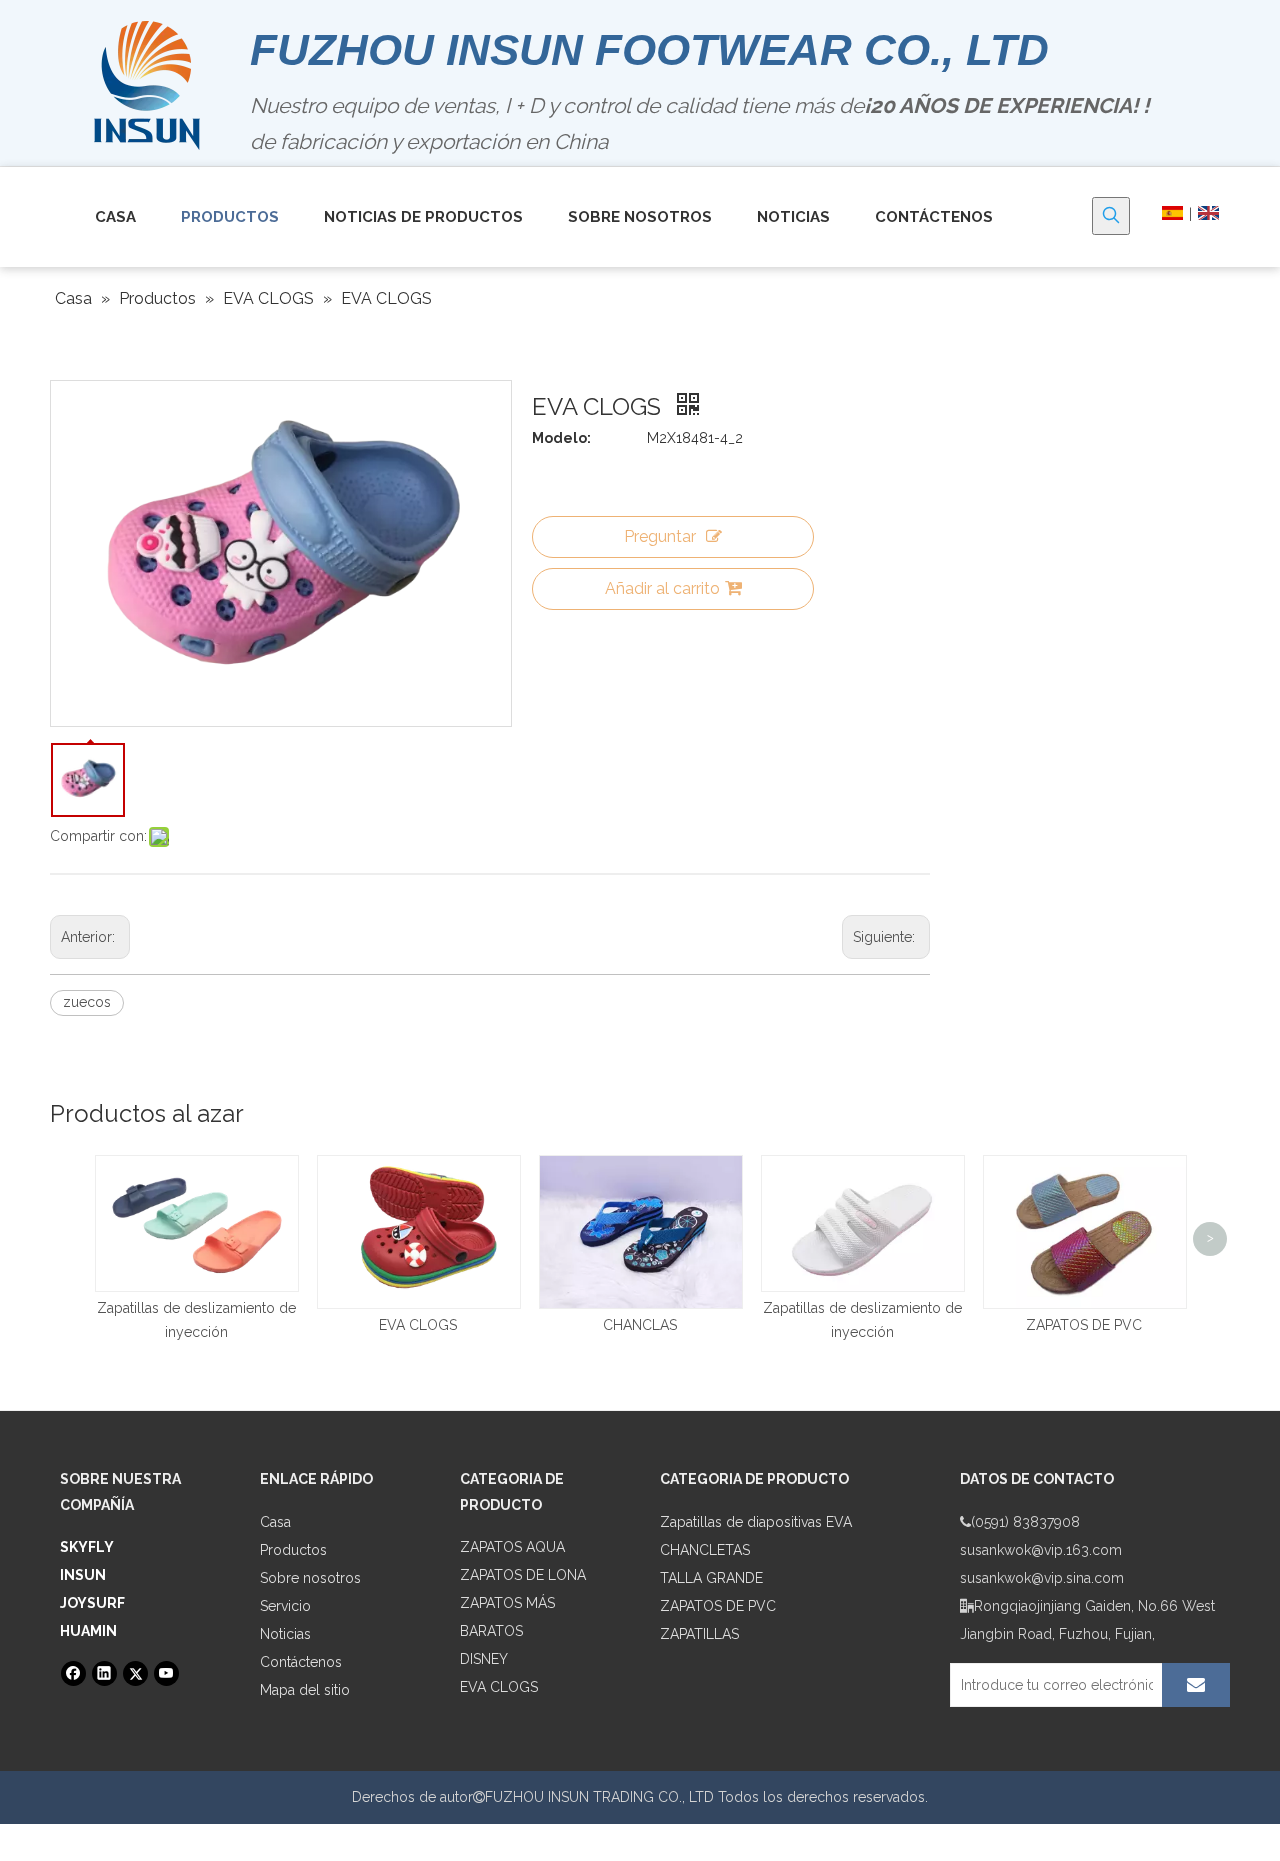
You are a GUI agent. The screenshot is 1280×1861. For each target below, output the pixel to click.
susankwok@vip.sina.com (1042, 1578)
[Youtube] (166, 1673)
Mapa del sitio (305, 1690)
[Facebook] (73, 1673)
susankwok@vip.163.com (1041, 1550)
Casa (275, 1522)
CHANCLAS (640, 1325)
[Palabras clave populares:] (1111, 216)
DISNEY (484, 1659)
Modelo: (561, 438)
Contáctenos (301, 1662)
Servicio (285, 1606)
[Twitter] (135, 1673)
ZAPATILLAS (699, 1634)
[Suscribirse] (1196, 1685)
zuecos (87, 1002)
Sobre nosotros (310, 1578)
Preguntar (660, 536)
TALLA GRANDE (711, 1578)
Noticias (285, 1634)
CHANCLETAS (705, 1550)
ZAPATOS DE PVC (1084, 1325)
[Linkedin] (104, 1673)
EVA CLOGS (418, 1325)
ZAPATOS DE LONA (523, 1575)
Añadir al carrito (662, 588)
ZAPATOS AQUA (512, 1547)
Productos (293, 1550)
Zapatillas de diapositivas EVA (756, 1522)
